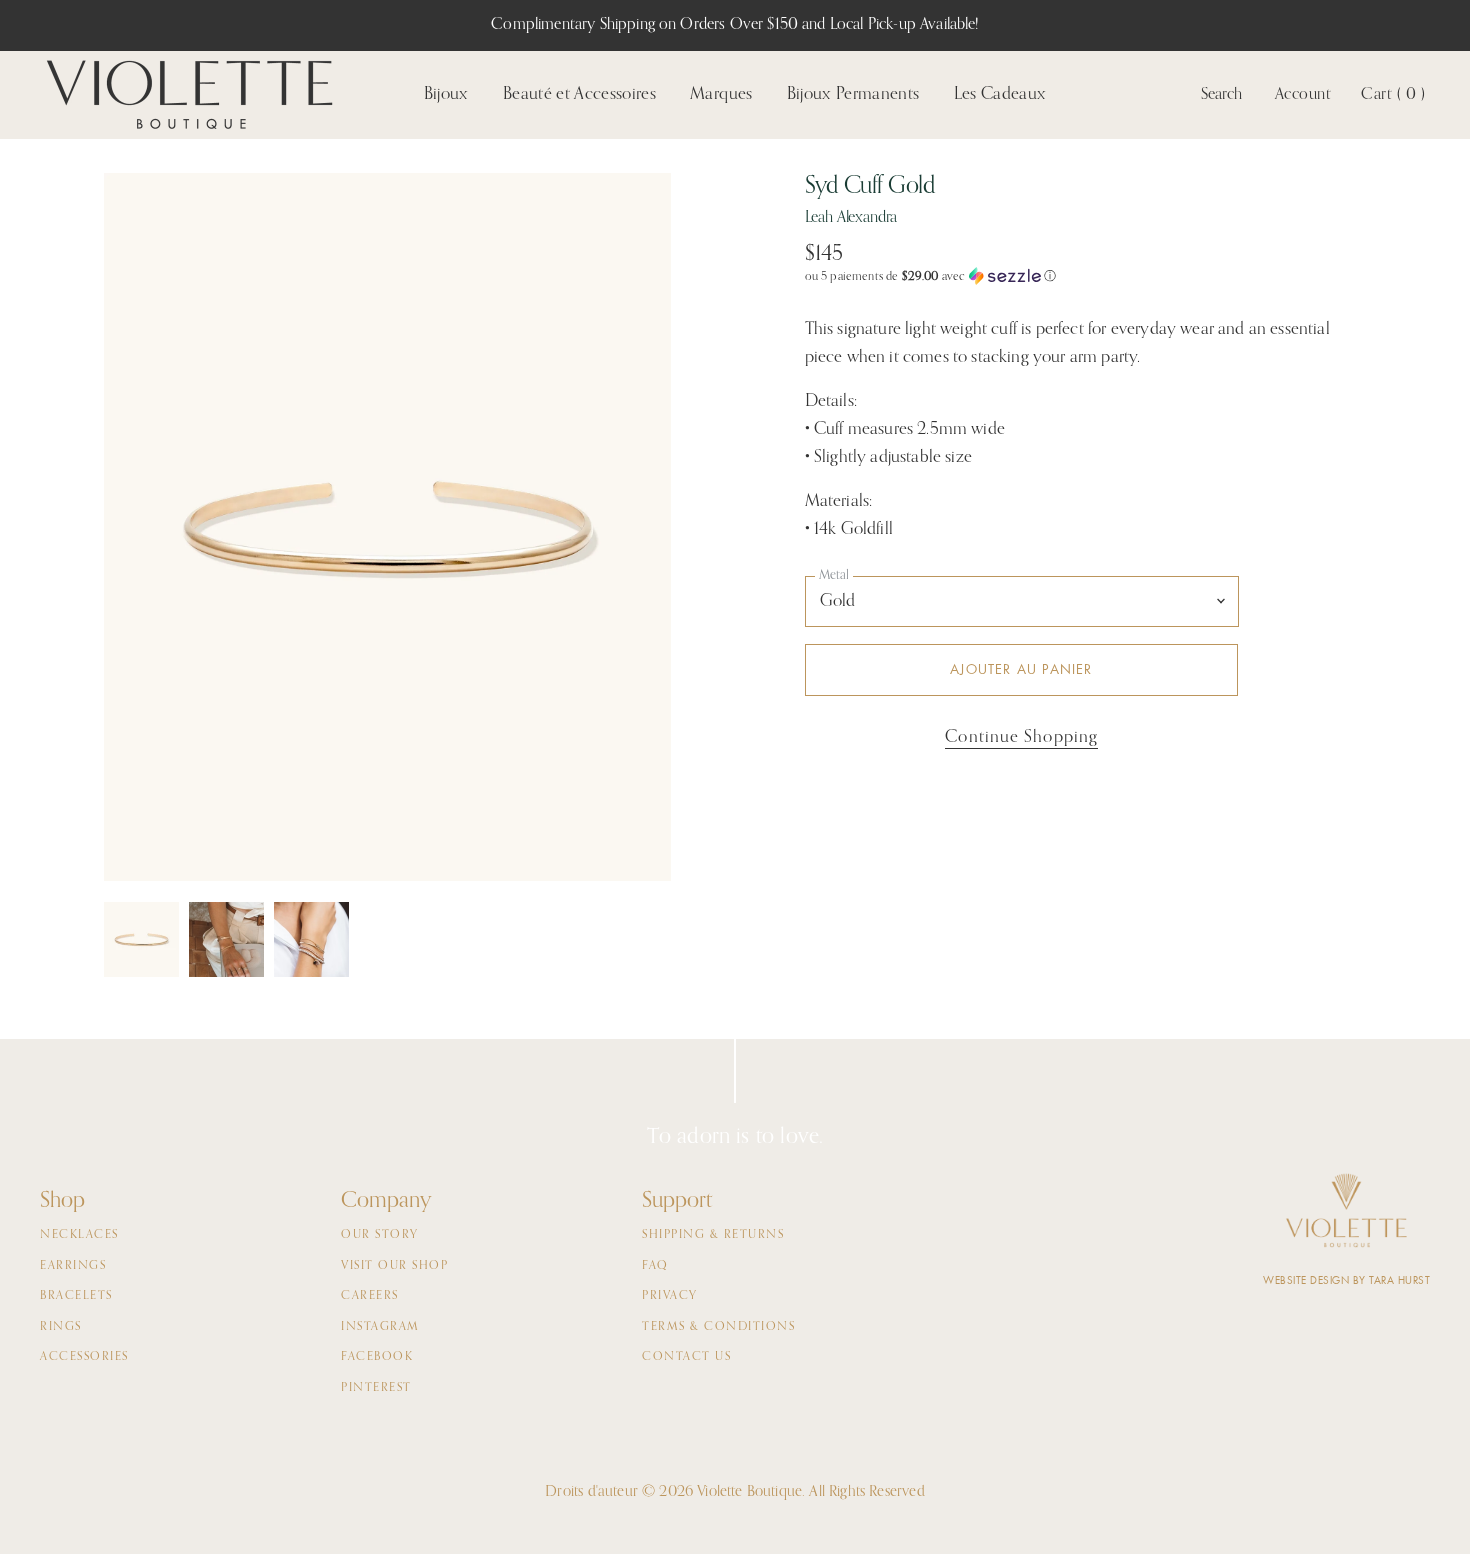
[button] (1086, 276)
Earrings (73, 1266)
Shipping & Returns (713, 1235)
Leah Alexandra (851, 218)
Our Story (380, 1235)
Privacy (670, 1296)
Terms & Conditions (718, 1327)
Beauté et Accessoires (579, 94)
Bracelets (76, 1296)
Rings (61, 1327)
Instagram (380, 1327)
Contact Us (686, 1357)
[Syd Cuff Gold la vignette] (141, 939)
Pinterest (376, 1388)
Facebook (377, 1357)
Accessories (84, 1357)
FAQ (655, 1266)
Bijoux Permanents (853, 94)
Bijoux (446, 94)
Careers (370, 1296)
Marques (721, 94)
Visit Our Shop (394, 1266)
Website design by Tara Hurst (1346, 1280)
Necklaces (79, 1235)
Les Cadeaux (1000, 94)
